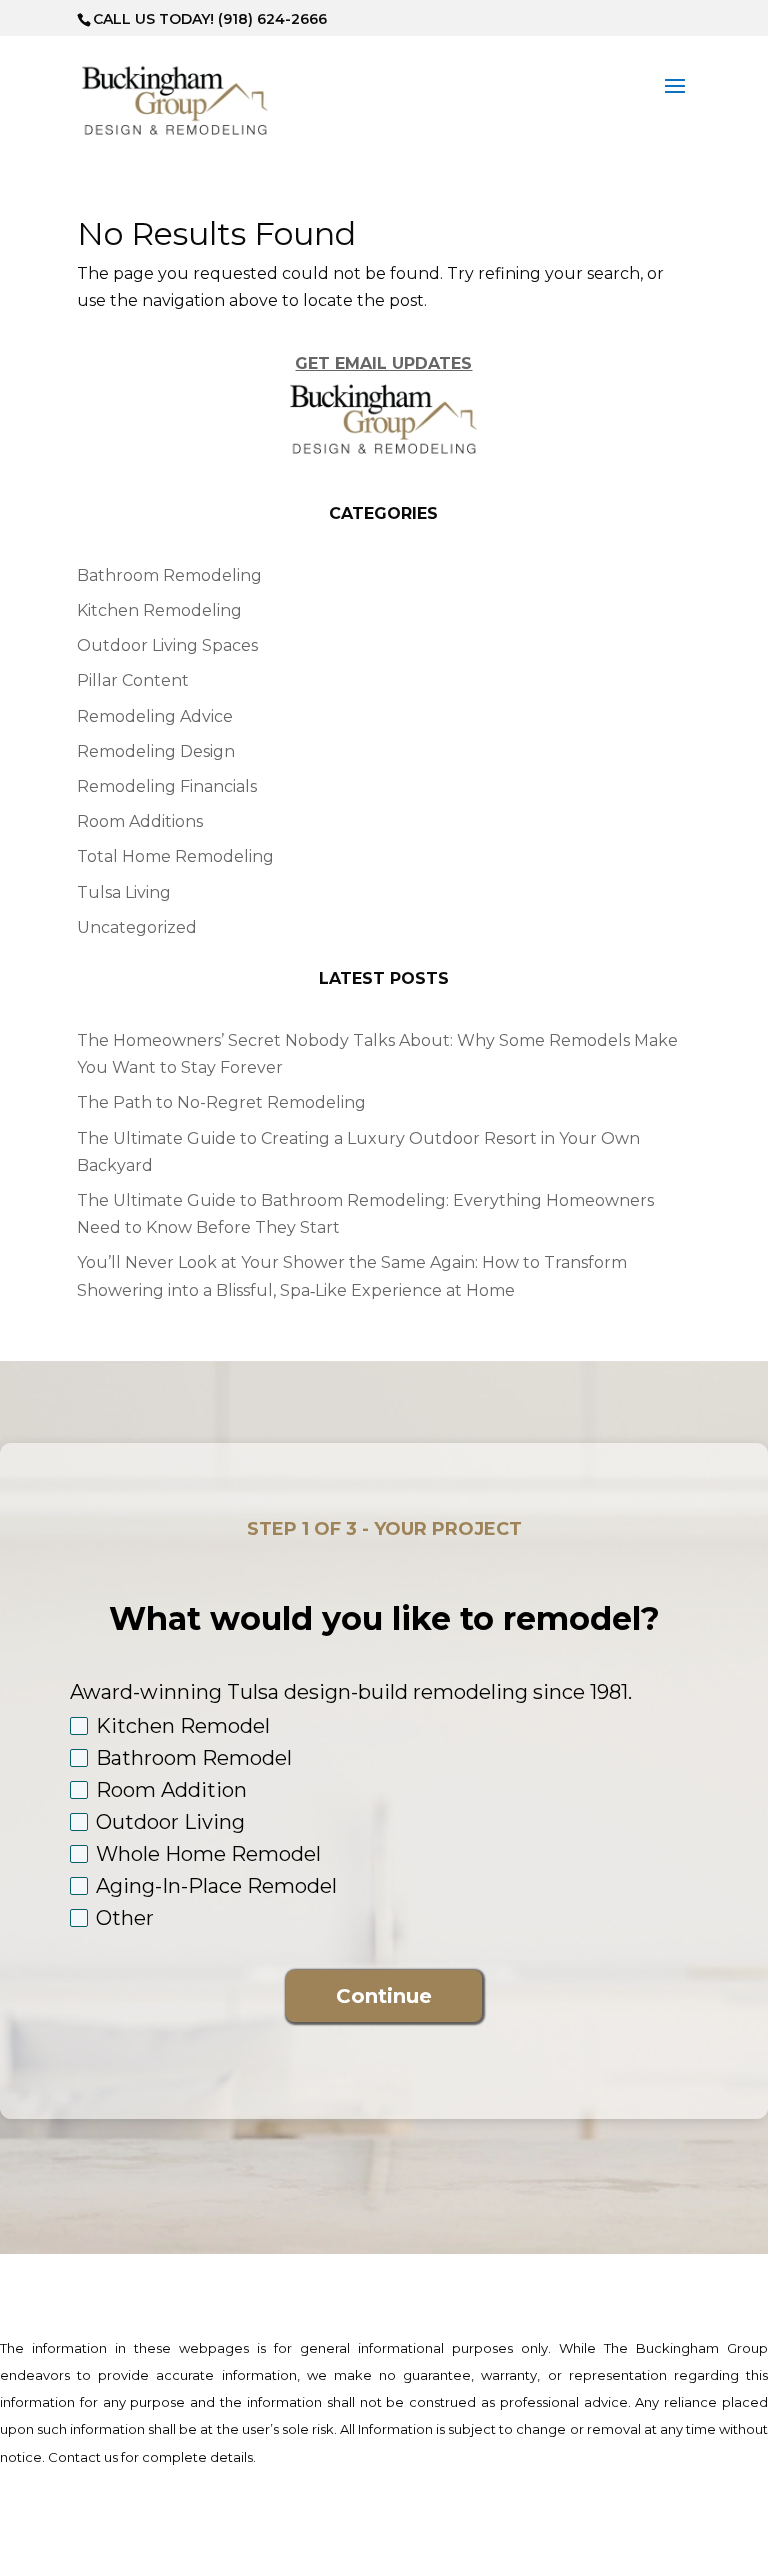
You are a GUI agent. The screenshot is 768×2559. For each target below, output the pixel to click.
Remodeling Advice (155, 716)
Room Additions (140, 821)
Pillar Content (133, 680)
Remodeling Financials (167, 786)
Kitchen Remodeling (159, 610)
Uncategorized (137, 927)
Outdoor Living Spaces (167, 645)
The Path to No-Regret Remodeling (221, 1102)
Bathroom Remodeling (169, 575)
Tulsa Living (124, 892)
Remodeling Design (156, 751)
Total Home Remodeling (175, 856)
